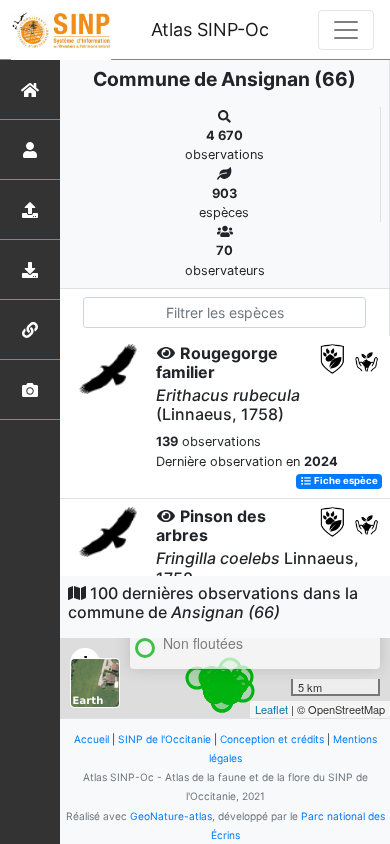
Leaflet (271, 709)
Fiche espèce (345, 481)
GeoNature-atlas (171, 816)
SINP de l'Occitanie (164, 739)
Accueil (91, 739)
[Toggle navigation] (346, 30)
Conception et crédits (272, 739)
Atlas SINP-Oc (210, 29)
